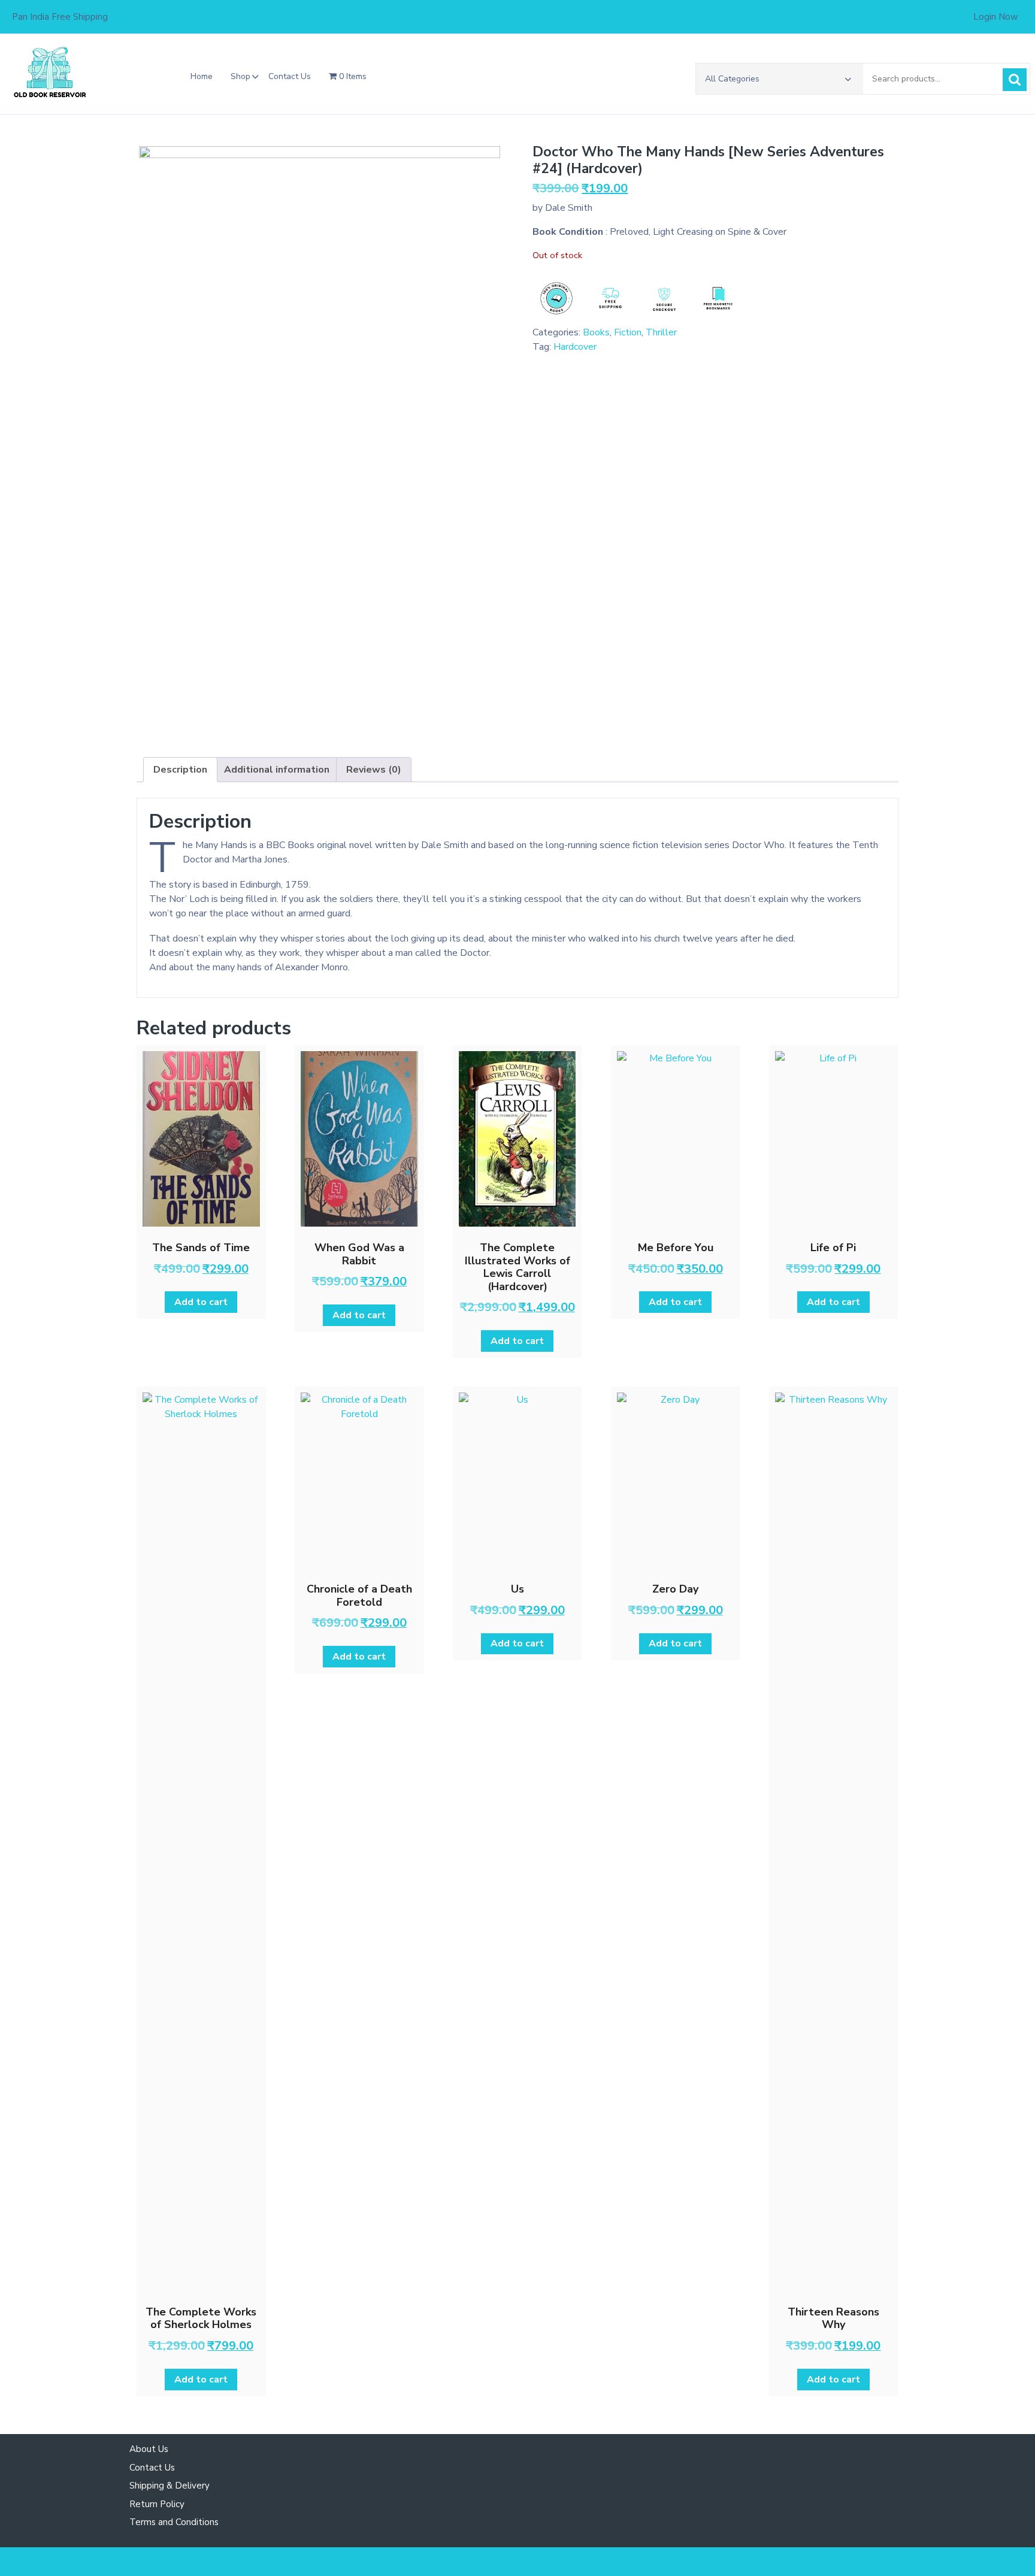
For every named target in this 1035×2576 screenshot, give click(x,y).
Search (1015, 80)
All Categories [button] (732, 79)
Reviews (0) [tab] (374, 770)
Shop (240, 76)
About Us (149, 2449)
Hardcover (575, 347)
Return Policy (157, 2504)
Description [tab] (180, 770)
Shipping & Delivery (170, 2486)
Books (596, 332)
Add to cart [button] (201, 1302)
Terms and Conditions (174, 2522)
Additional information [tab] (277, 770)
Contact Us (290, 76)
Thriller (661, 332)
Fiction (628, 332)
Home (202, 76)
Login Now (996, 17)
